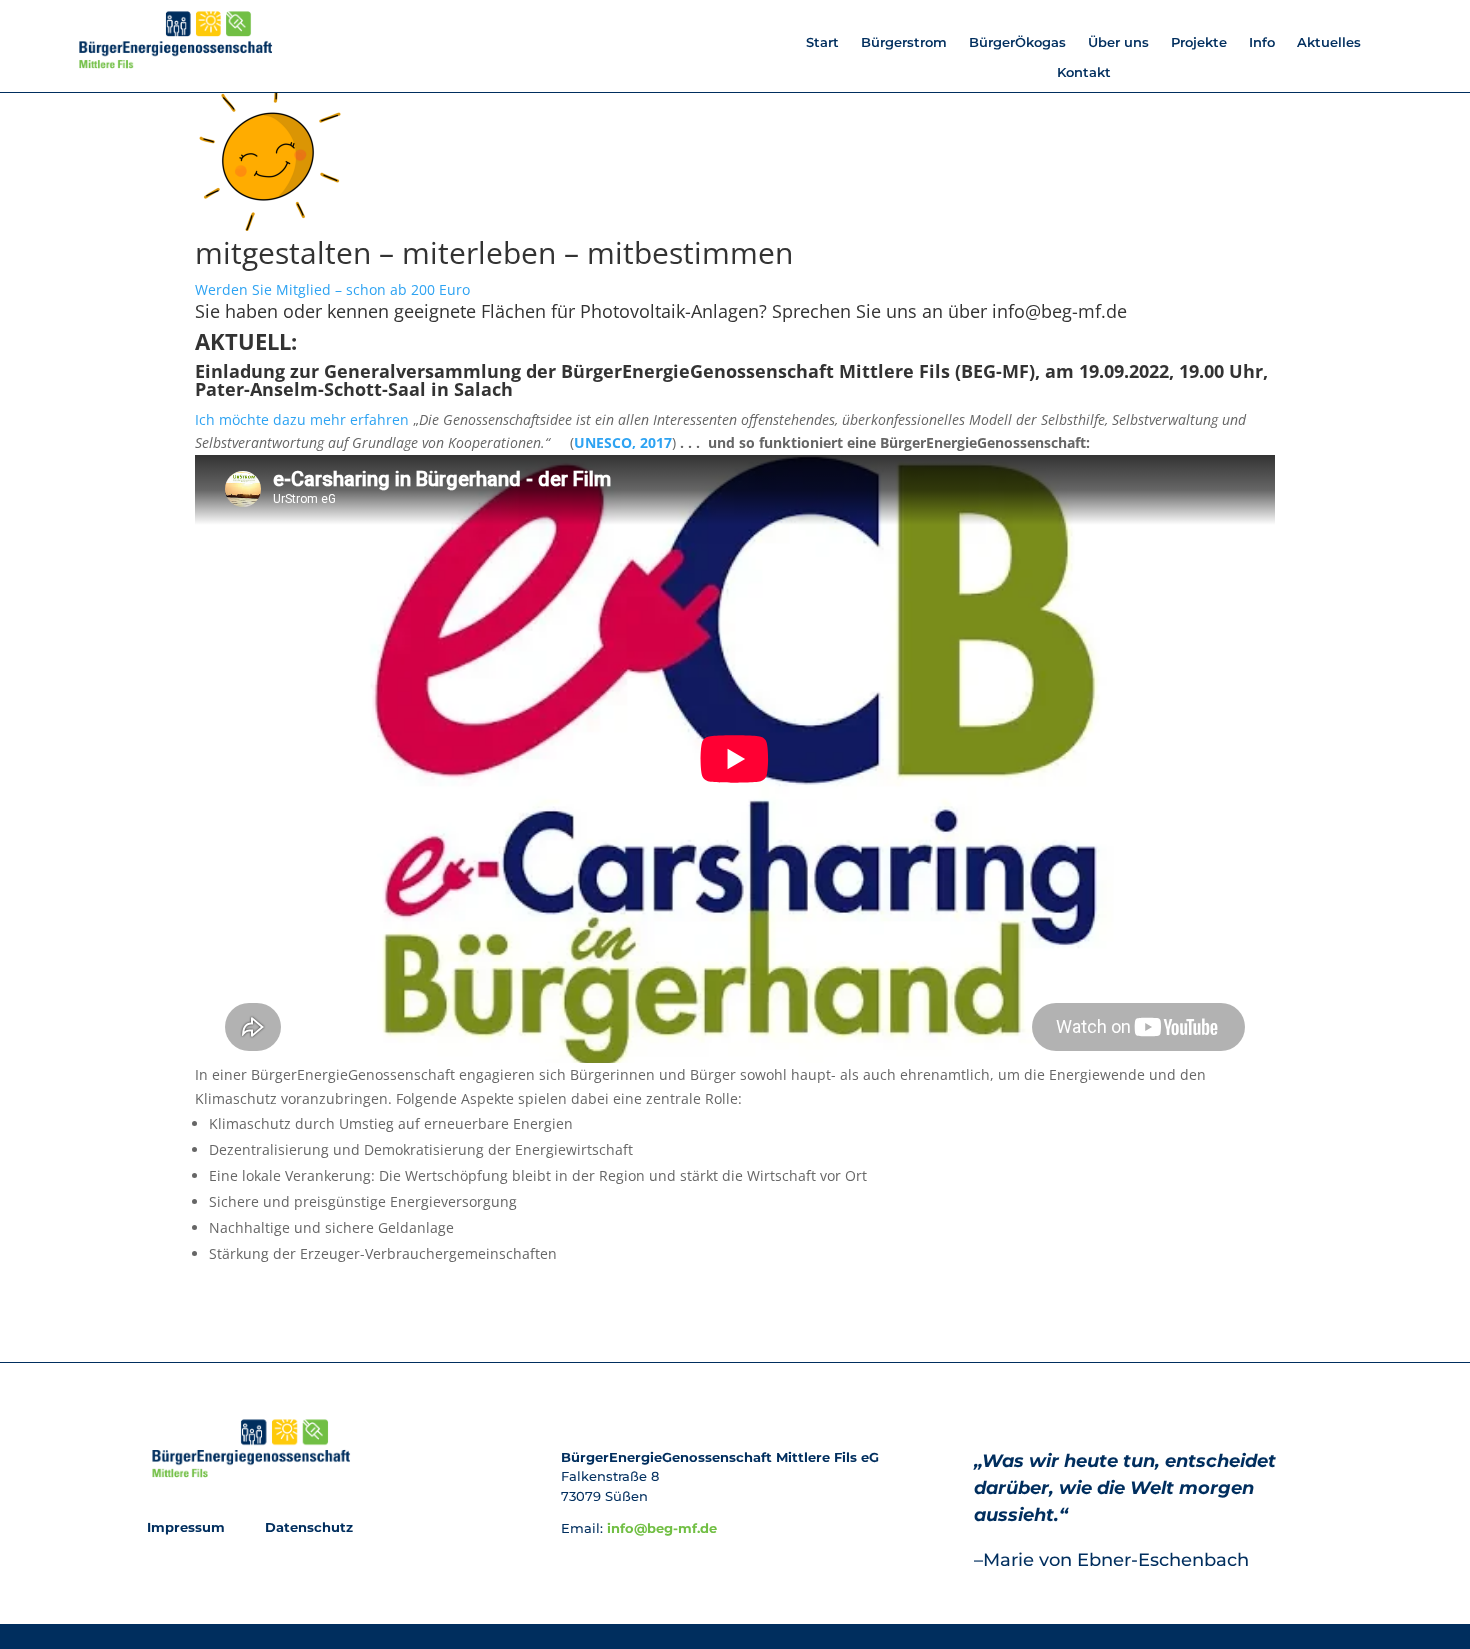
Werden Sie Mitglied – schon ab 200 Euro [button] (332, 289)
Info (1262, 42)
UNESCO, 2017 (623, 442)
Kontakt (1084, 72)
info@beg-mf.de (662, 1528)
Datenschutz (307, 1527)
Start (822, 42)
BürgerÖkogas (1017, 42)
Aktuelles (1329, 42)
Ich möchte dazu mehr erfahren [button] (304, 419)
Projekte (1199, 42)
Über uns (1118, 42)
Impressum (188, 1527)
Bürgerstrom (904, 42)
